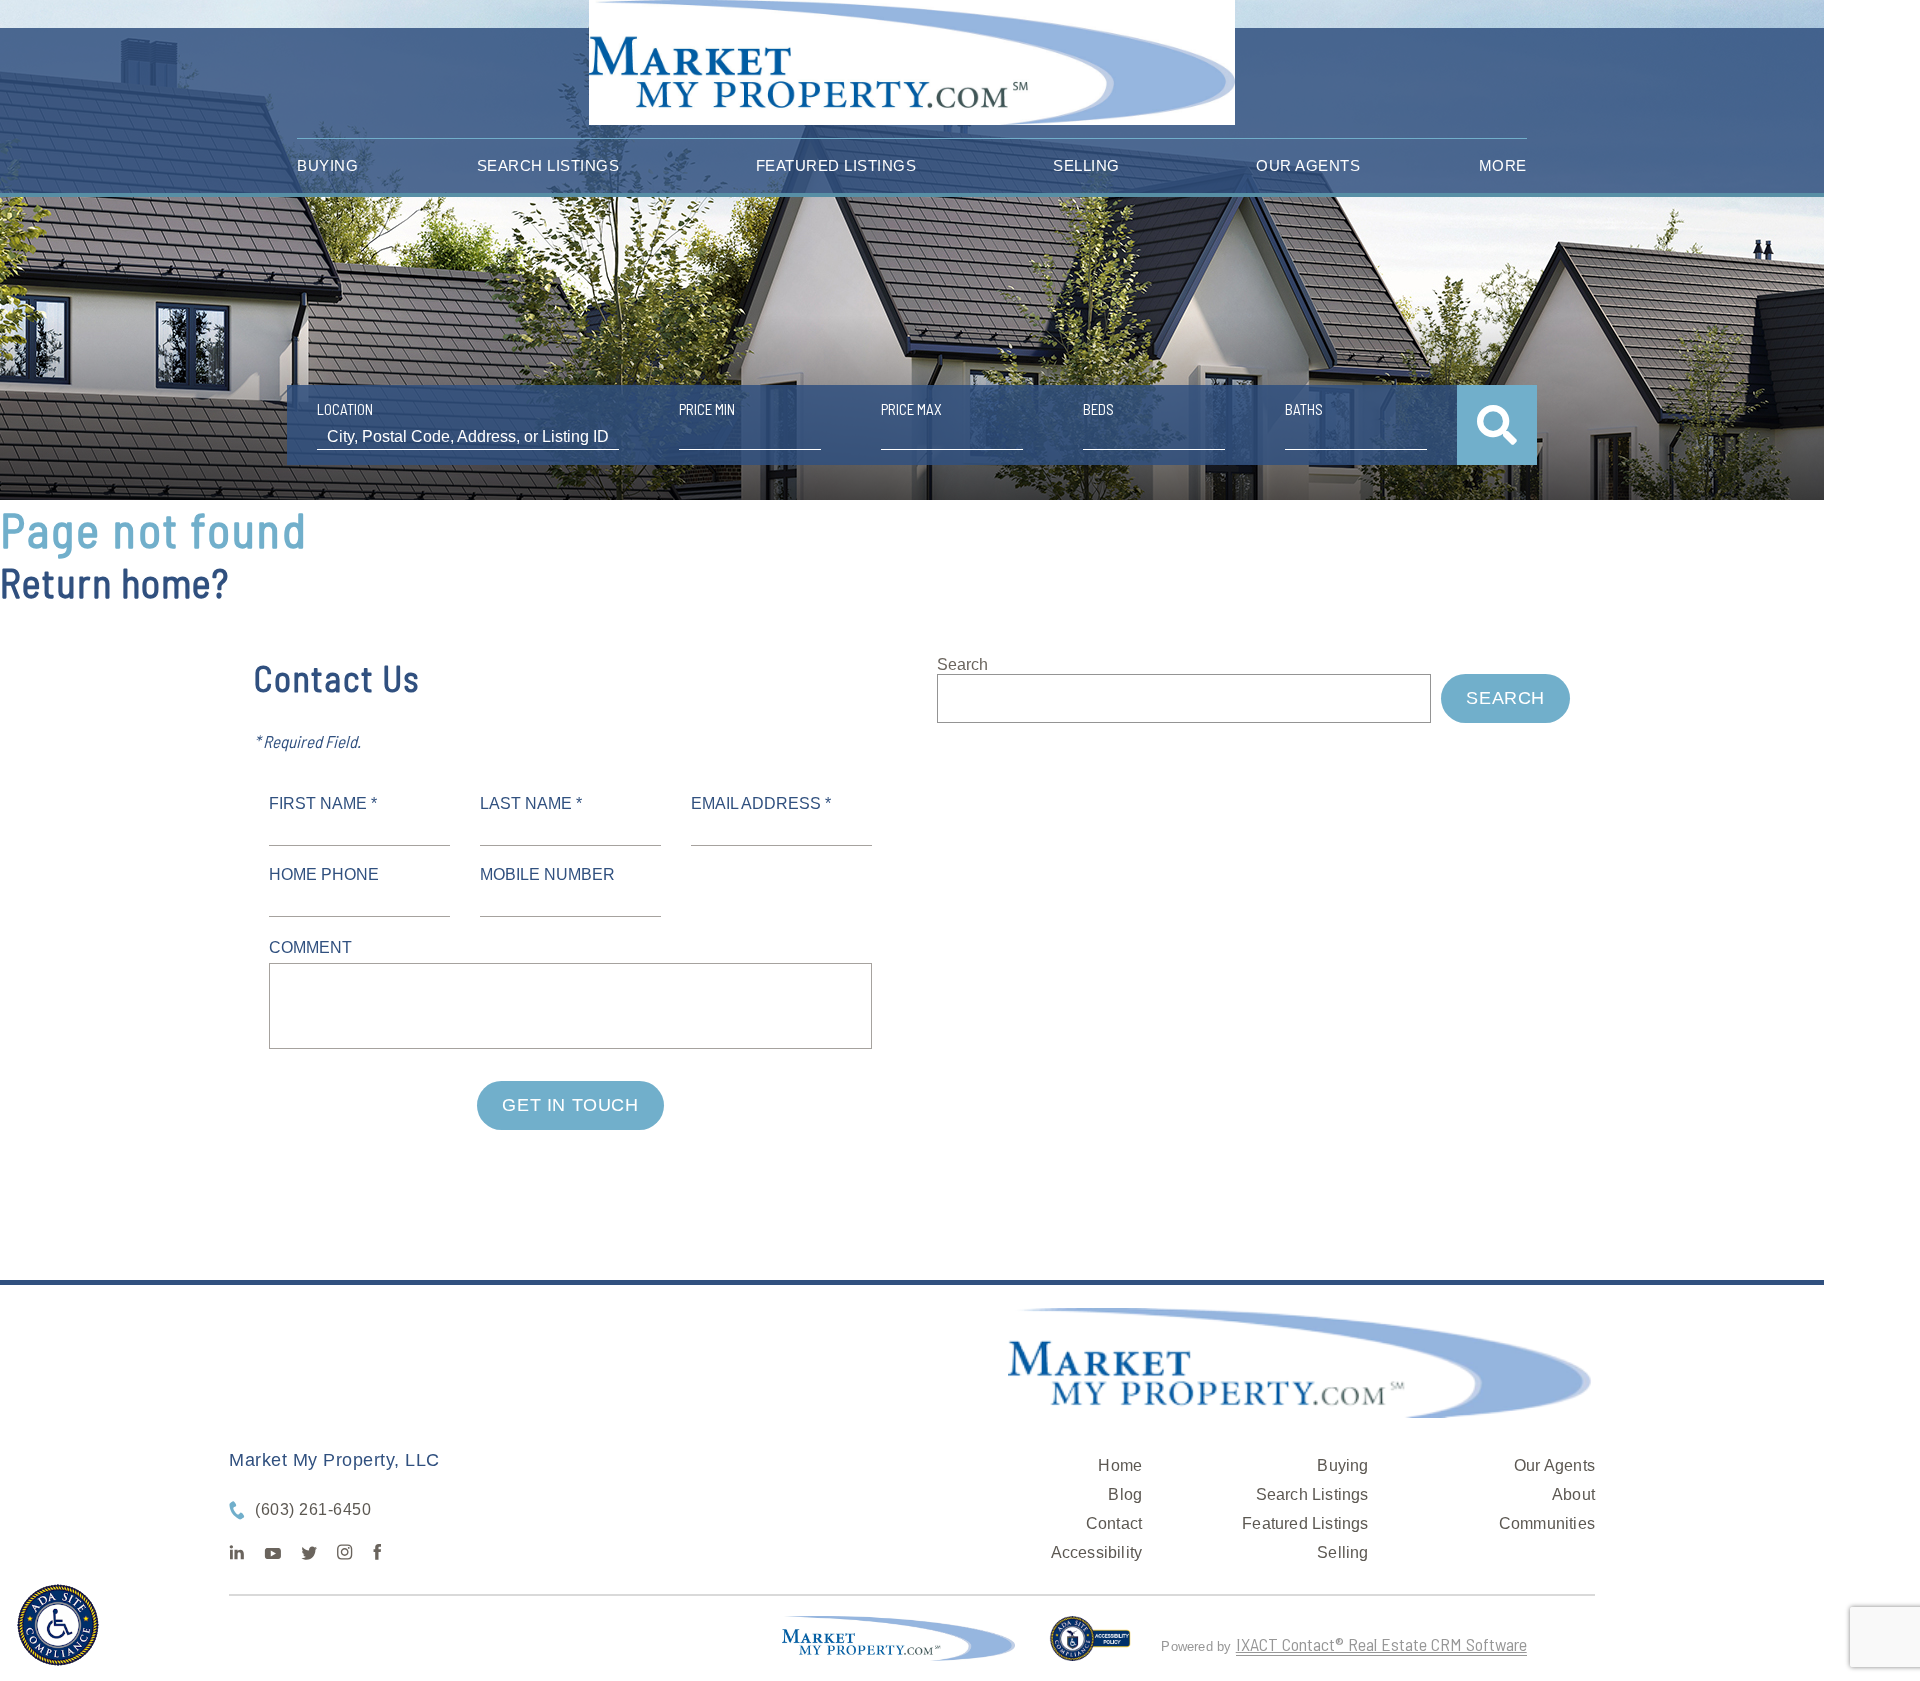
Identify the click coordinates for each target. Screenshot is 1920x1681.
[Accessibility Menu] (58, 1625)
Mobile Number (547, 874)
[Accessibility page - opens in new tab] (1090, 1647)
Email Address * (761, 803)
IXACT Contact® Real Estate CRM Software (1381, 1644)
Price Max (911, 409)
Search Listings (548, 165)
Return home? (114, 582)
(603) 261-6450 (313, 1509)
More (1503, 165)
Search (962, 664)
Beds (1098, 409)
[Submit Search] (1497, 425)
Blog (1125, 1494)
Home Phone (324, 874)
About (1573, 1494)
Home (1120, 1465)
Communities (1547, 1523)
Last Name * (531, 803)
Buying (327, 165)
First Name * (323, 803)
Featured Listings (836, 165)
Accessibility (1097, 1552)
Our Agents (1308, 165)
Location (345, 409)
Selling (1086, 165)
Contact (1114, 1523)
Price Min (707, 409)
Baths (1304, 409)
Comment (310, 947)
